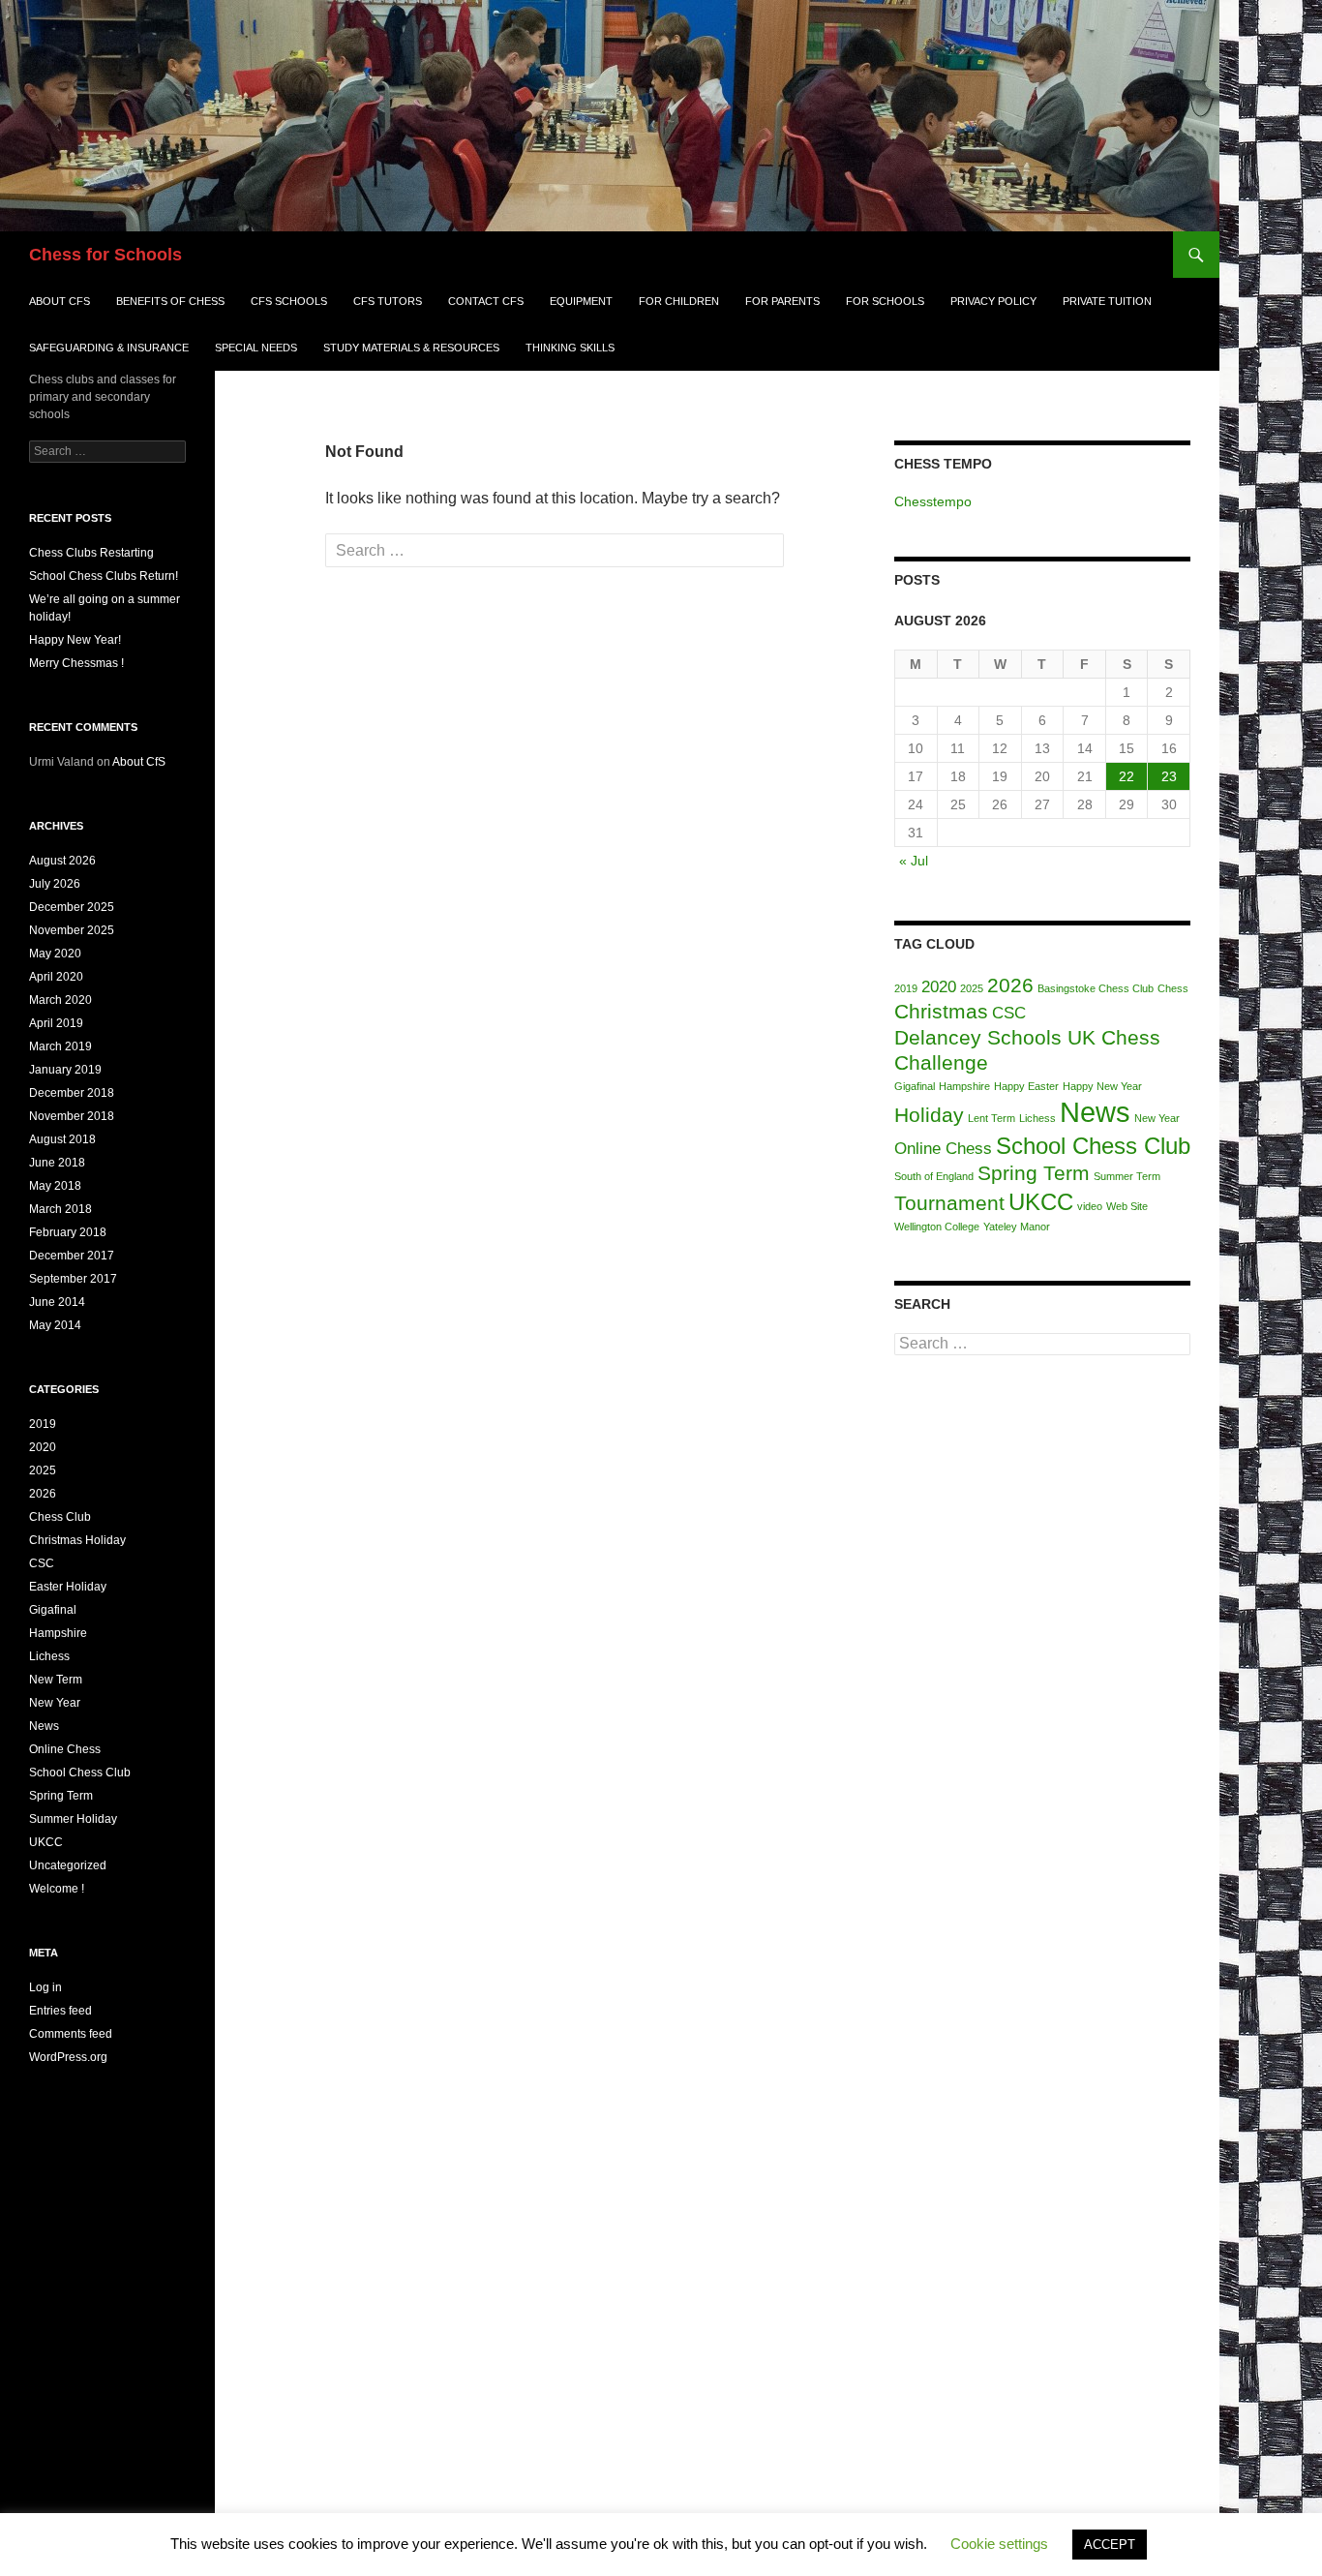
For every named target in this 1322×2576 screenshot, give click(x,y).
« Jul (914, 861)
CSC (1009, 1013)
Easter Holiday (68, 1587)
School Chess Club (1093, 1146)
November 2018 (72, 1116)
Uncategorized (68, 1865)
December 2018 (72, 1093)
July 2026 (55, 884)
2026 (1010, 985)
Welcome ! (57, 1889)
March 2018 (60, 1209)
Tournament (949, 1203)
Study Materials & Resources (411, 348)
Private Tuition (1107, 301)
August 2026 (62, 861)
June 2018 (57, 1163)
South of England (934, 1176)
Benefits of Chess (170, 301)
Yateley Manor (1017, 1227)
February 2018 (68, 1232)
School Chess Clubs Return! (104, 576)
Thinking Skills (570, 348)
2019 (906, 988)
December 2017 (72, 1256)
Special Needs (256, 348)
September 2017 (73, 1279)
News (1095, 1112)
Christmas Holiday (77, 1540)
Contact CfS (486, 301)
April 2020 (56, 977)
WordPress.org (68, 2057)
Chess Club (60, 1517)
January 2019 (65, 1070)
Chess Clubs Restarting (91, 553)
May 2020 (55, 954)
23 (1169, 776)
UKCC (1041, 1202)
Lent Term (991, 1118)
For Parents (782, 301)
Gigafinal (915, 1086)
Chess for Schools (105, 255)
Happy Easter (1026, 1086)
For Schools (885, 301)
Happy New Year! (75, 640)
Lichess (1037, 1118)
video (1090, 1206)
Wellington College (937, 1227)
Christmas (941, 1011)
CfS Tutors (388, 301)
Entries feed (60, 2011)
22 (1127, 776)
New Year (1157, 1118)
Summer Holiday (73, 1819)
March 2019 (60, 1046)
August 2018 (62, 1139)
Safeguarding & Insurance (109, 348)
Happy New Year (1102, 1086)
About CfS (60, 301)
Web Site (1127, 1206)
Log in (45, 1987)
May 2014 (55, 1325)
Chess (1173, 988)
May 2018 (55, 1186)
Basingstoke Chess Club (1096, 988)
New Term (56, 1680)
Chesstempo (933, 501)
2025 (972, 988)
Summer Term (1127, 1176)
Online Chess (943, 1149)
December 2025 (72, 907)
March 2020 (60, 1000)
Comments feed (71, 2034)
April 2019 (56, 1023)
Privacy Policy (993, 301)
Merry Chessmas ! (76, 663)
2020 (939, 987)
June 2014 (57, 1302)
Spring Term (1034, 1173)
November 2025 (72, 930)
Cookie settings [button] (999, 2544)
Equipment (581, 301)
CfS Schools (289, 301)
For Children (679, 301)
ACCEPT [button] (1110, 2545)
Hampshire (964, 1086)
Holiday (929, 1115)
